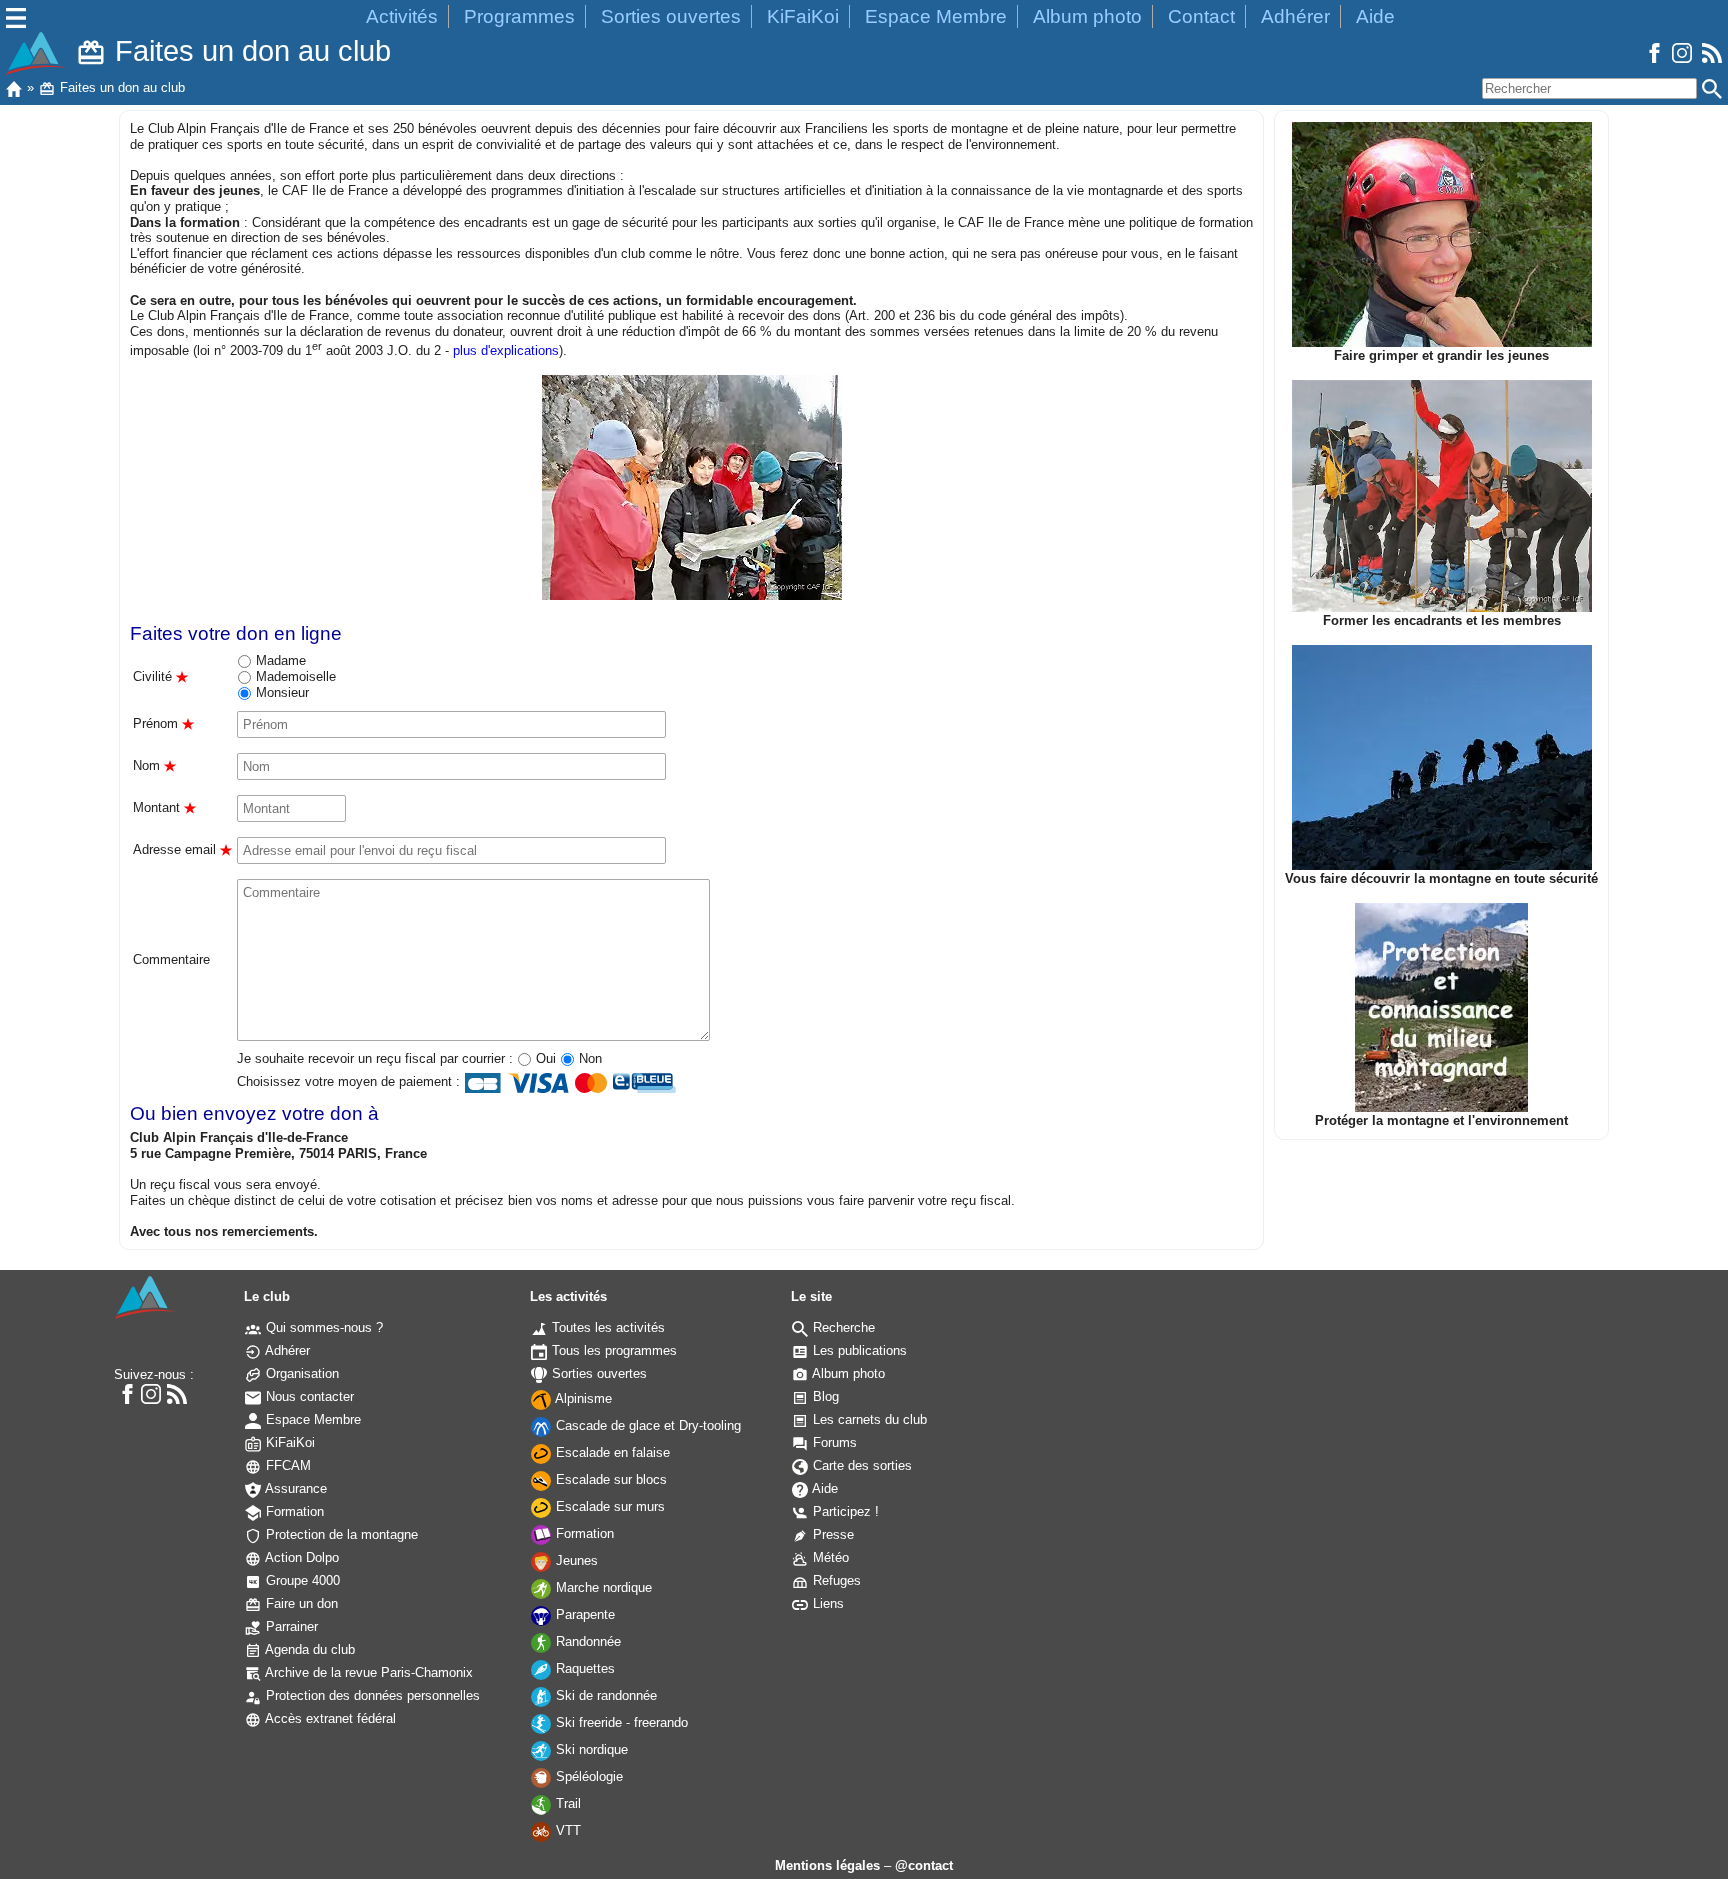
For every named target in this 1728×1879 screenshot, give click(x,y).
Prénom (163, 723)
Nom (154, 765)
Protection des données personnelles (371, 1695)
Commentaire (171, 959)
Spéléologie (587, 1776)
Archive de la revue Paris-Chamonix (367, 1672)
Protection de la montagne (340, 1534)
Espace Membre (936, 16)
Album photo (1087, 16)
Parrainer (290, 1626)
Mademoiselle (294, 676)
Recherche (842, 1327)
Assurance (294, 1488)
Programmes (519, 16)
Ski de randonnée (604, 1695)
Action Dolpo (300, 1557)
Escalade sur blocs (609, 1479)
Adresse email (182, 849)
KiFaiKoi (803, 16)
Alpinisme (582, 1398)
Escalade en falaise (611, 1452)
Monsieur (280, 692)
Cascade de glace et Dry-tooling (646, 1425)
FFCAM (286, 1465)
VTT (566, 1830)
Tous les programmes (612, 1350)
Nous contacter (308, 1396)
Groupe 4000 (301, 1580)
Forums (833, 1442)
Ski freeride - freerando (620, 1722)
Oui (544, 1058)
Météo (829, 1557)
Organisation (300, 1373)
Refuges (835, 1580)
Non (588, 1058)
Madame (279, 660)
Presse (831, 1534)
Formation (293, 1511)
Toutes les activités (606, 1327)
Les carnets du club (868, 1419)
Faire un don (300, 1603)
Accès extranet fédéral (329, 1718)
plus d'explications (506, 350)
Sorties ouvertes (671, 16)
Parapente (583, 1614)
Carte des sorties (860, 1465)
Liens (826, 1603)
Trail (566, 1803)
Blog (824, 1396)
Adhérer (1295, 16)
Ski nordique (590, 1749)
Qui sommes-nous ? (322, 1327)
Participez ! (844, 1511)
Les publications (858, 1350)
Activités (402, 16)
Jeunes (575, 1560)
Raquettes (583, 1668)
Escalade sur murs (608, 1506)
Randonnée (586, 1641)
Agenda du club (308, 1649)
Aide (1375, 16)
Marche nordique (602, 1587)
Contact (1201, 16)
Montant (164, 807)
